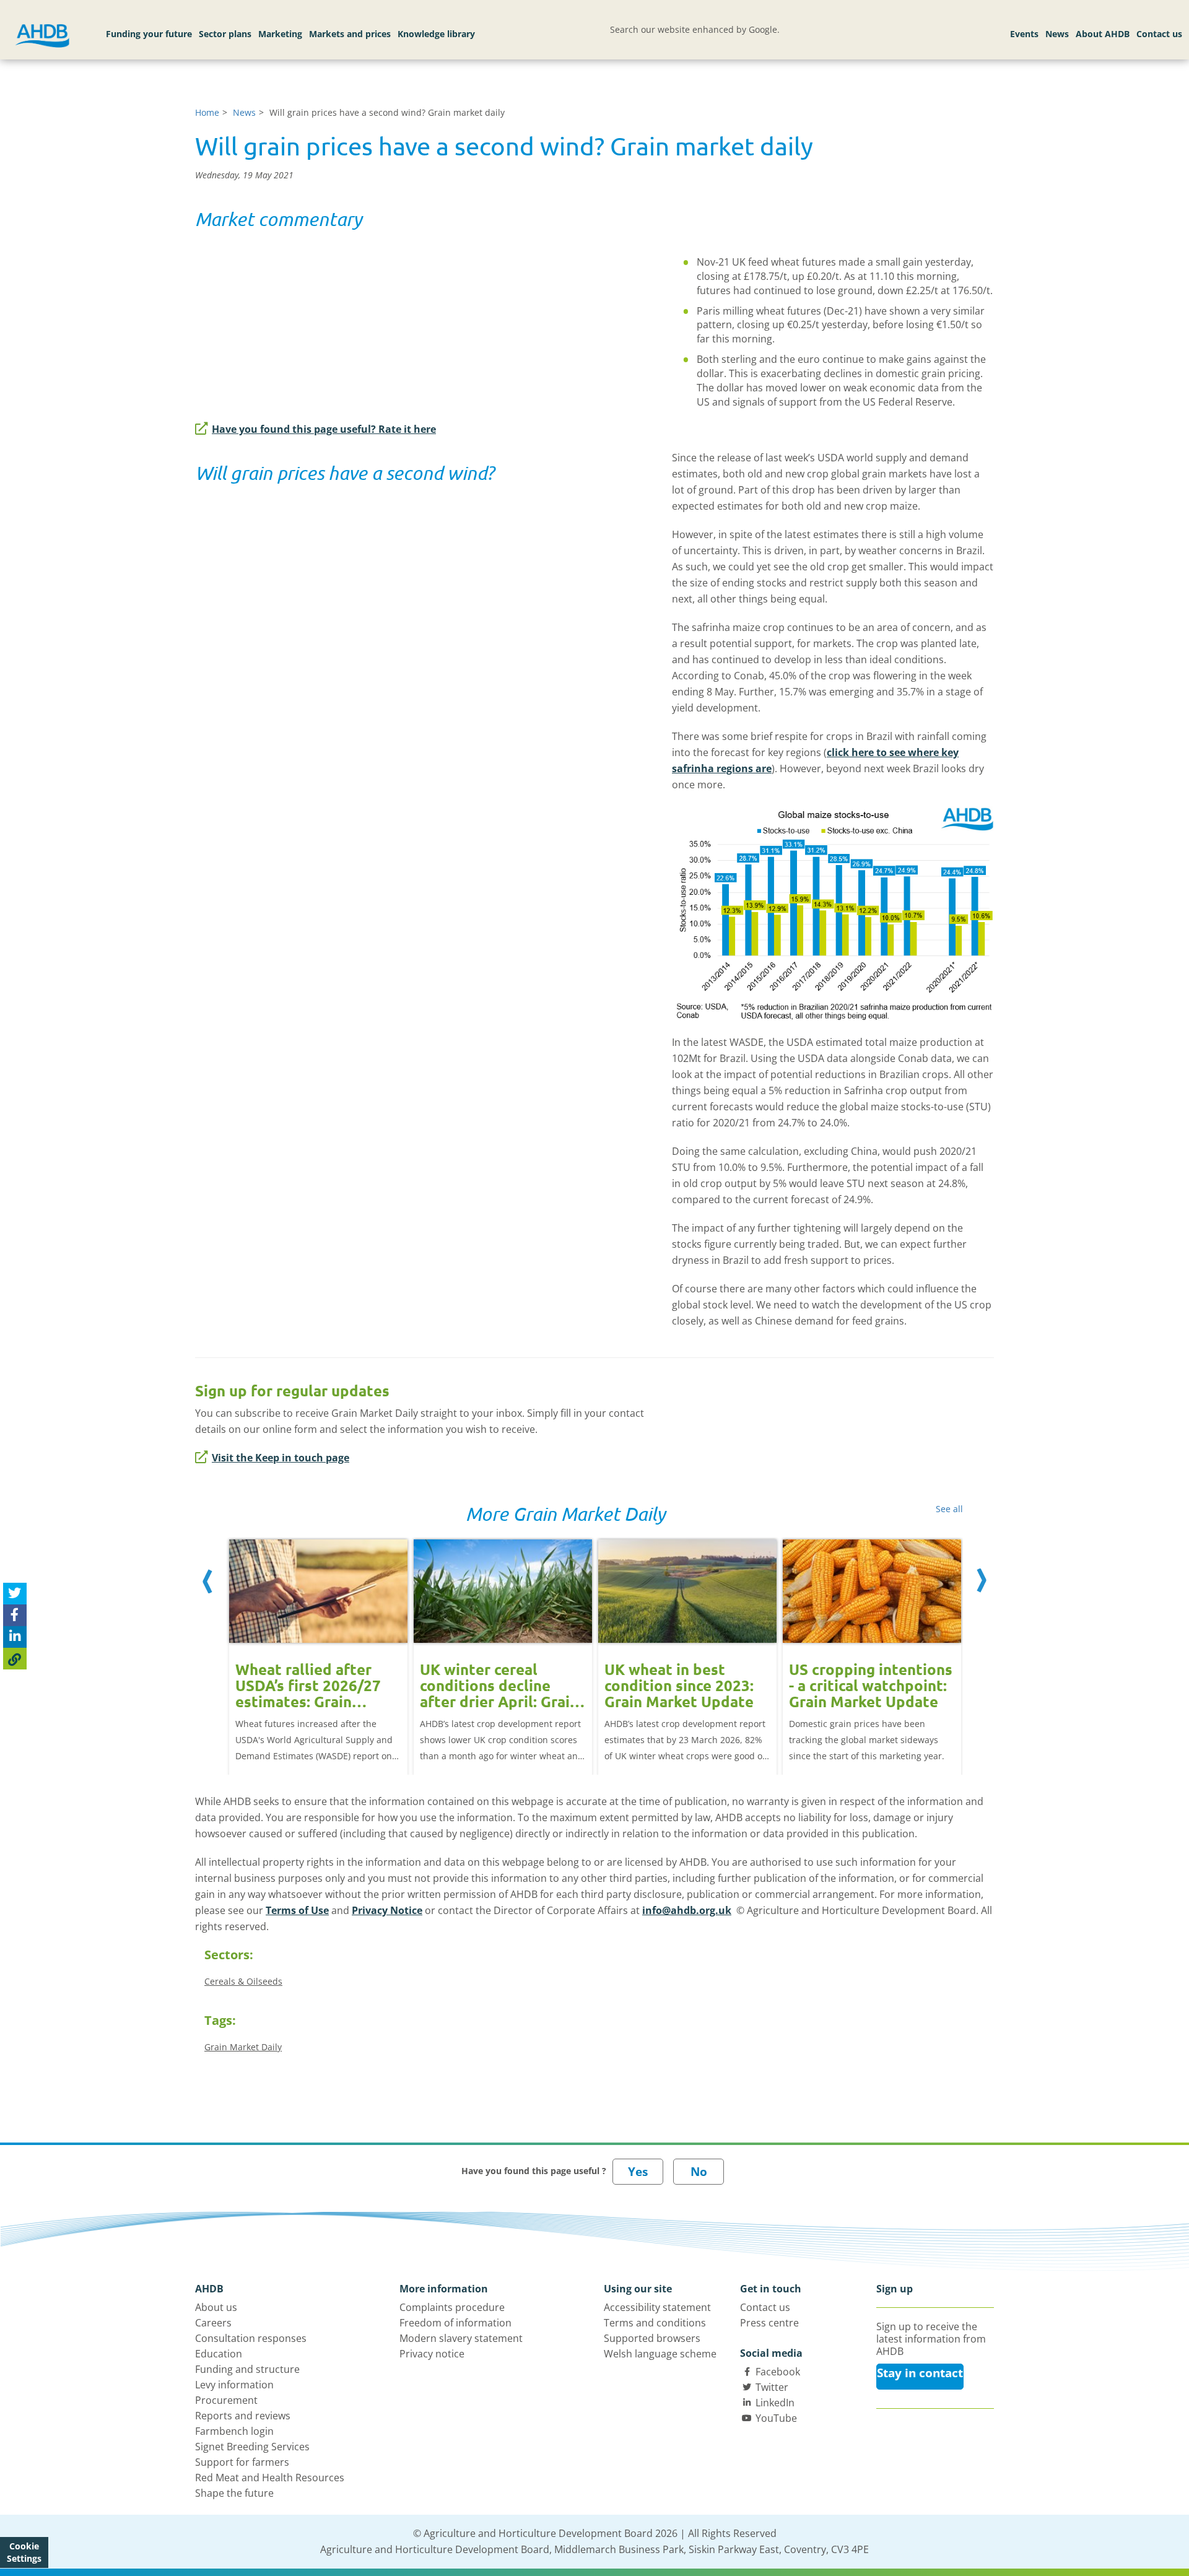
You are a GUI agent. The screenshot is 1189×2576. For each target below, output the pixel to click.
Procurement (226, 2400)
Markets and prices (350, 34)
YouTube (776, 2418)
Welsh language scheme (660, 2354)
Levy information (234, 2385)
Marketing (280, 34)
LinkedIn (775, 2403)
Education (219, 2354)
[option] (318, 1644)
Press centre (769, 2323)
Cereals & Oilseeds (243, 1981)
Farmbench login (234, 2431)
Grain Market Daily (243, 2047)
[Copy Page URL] (15, 1659)
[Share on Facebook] (15, 1615)
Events (1024, 34)
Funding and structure (247, 2369)
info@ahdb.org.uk (687, 1910)
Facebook (778, 2372)
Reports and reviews (243, 2416)
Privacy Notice (387, 1910)
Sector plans (225, 34)
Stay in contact (920, 2373)
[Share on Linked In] (15, 1637)
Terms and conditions (655, 2323)
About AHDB (1103, 34)
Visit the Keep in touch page (281, 1458)
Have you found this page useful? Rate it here (324, 429)
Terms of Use (297, 1910)
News (1057, 34)
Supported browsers (652, 2338)
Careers (213, 2323)
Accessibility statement (657, 2307)
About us (216, 2307)
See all (949, 1509)
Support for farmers (242, 2462)
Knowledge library (436, 34)
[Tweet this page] (15, 1594)
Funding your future (149, 34)
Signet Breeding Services (252, 2447)
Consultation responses (251, 2338)
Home (207, 112)
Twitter (772, 2387)
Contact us (1159, 34)
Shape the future (234, 2493)
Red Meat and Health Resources (270, 2478)
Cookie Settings (24, 2552)
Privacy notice (432, 2354)
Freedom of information (455, 2323)
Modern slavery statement (461, 2338)
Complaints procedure (452, 2307)
